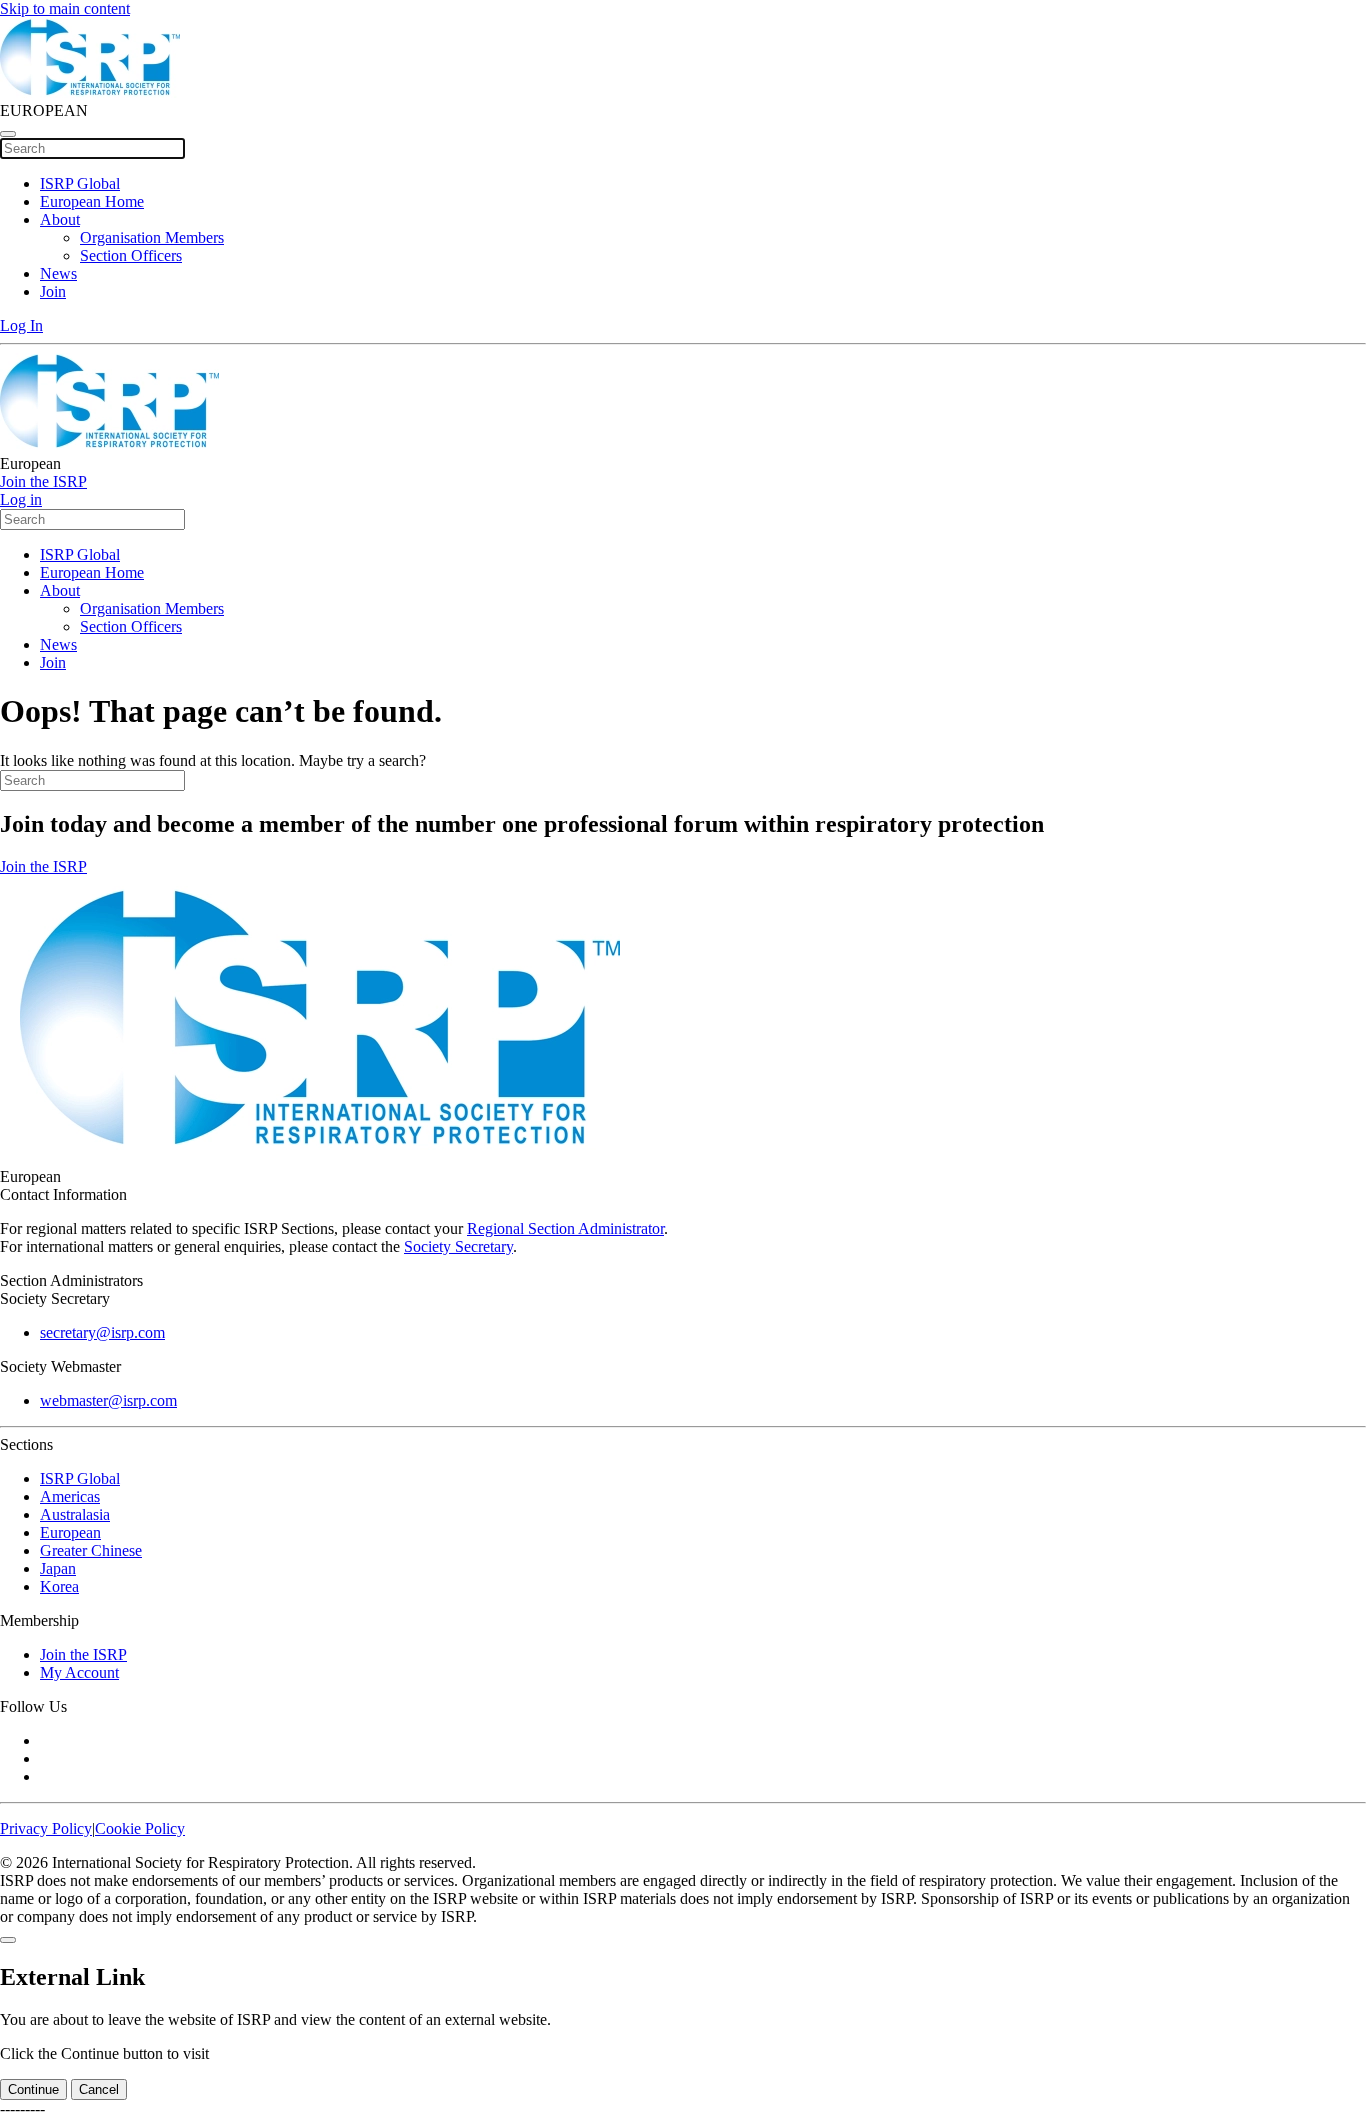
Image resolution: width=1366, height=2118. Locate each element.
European (70, 1532)
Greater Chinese (91, 1550)
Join (53, 291)
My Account (79, 1672)
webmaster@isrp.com (108, 1400)
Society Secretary (458, 1246)
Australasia (75, 1514)
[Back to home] (90, 92)
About (60, 219)
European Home (92, 201)
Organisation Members (152, 237)
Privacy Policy (46, 1828)
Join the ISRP (43, 481)
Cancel (99, 2089)
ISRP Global (80, 183)
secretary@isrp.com (102, 1332)
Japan (58, 1568)
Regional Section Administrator (565, 1228)
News (58, 273)
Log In (21, 325)
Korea (59, 1586)
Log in (21, 499)
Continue (33, 2089)
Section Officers (131, 255)
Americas (70, 1496)
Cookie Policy (140, 1828)
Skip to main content (65, 8)
